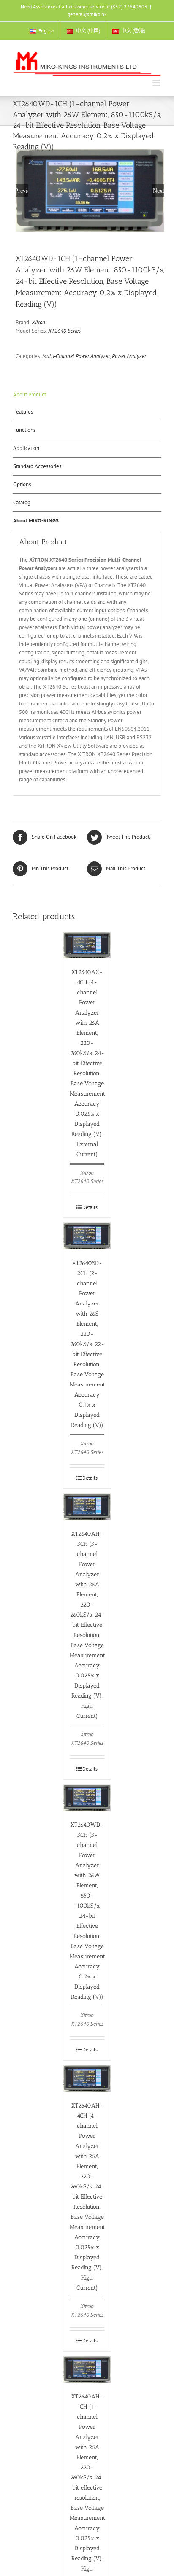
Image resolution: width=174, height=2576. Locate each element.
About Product (30, 394)
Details (90, 1207)
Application (26, 448)
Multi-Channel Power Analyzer (76, 356)
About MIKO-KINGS (36, 521)
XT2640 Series (64, 331)
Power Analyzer (129, 356)
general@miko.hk (87, 14)
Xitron (38, 322)
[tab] (87, 395)
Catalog (22, 502)
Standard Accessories (37, 466)
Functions (24, 430)
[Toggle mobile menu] (157, 83)
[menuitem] (42, 31)
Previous (22, 191)
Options (22, 484)
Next (159, 191)
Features (23, 412)
